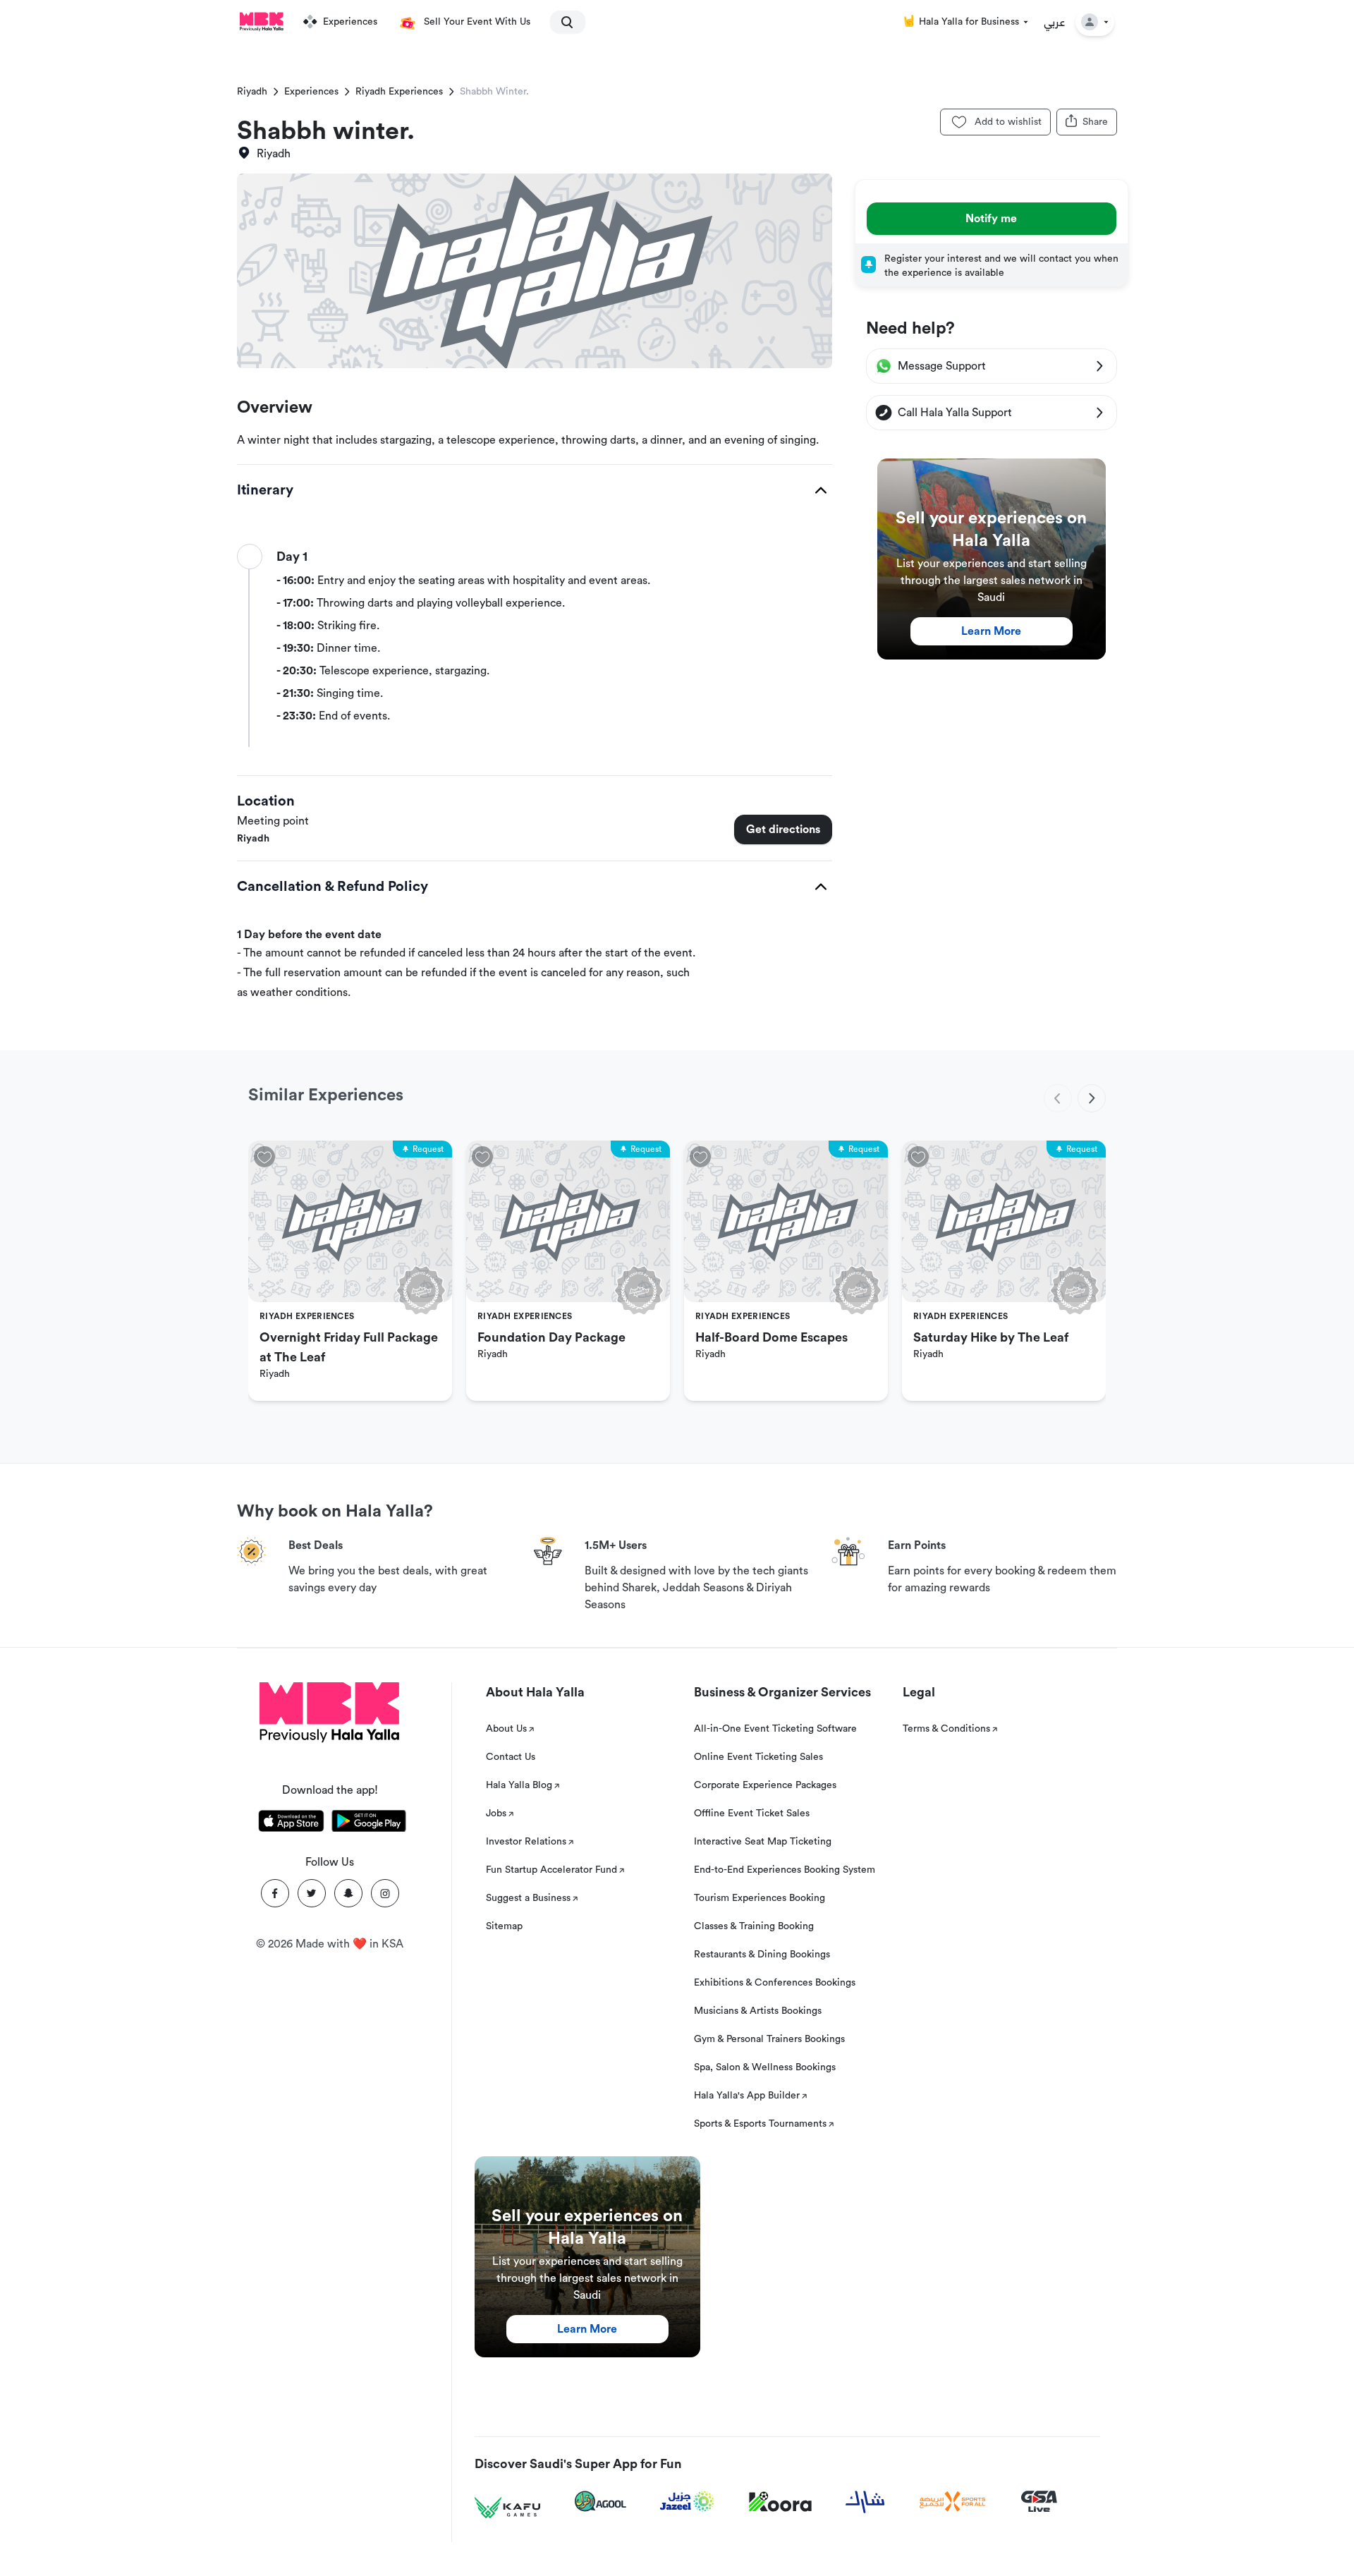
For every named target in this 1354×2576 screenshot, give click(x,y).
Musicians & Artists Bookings (758, 2011)
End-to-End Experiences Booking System (785, 1870)
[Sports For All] (953, 2502)
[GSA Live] (1039, 2502)
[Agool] (600, 2501)
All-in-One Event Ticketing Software (775, 1729)
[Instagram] (385, 1893)
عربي (1055, 22)
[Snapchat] (348, 1893)
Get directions (783, 830)
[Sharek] (865, 2502)
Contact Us (511, 1757)
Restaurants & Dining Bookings (762, 1955)
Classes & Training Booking (754, 1926)
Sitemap (504, 1926)
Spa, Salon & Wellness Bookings (765, 2067)
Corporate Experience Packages (765, 1785)
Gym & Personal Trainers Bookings (769, 2039)
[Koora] (780, 2502)
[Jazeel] (688, 2502)
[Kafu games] (508, 2508)
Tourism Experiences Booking (760, 1898)
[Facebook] (275, 1893)
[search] (561, 22)
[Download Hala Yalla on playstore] (369, 1823)
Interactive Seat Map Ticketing (763, 1842)
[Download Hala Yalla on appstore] (291, 1823)
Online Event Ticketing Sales (758, 1757)
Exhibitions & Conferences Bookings (775, 1983)
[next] (1092, 1098)
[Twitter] (312, 1893)
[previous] (1058, 1098)
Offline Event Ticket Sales (752, 1813)
